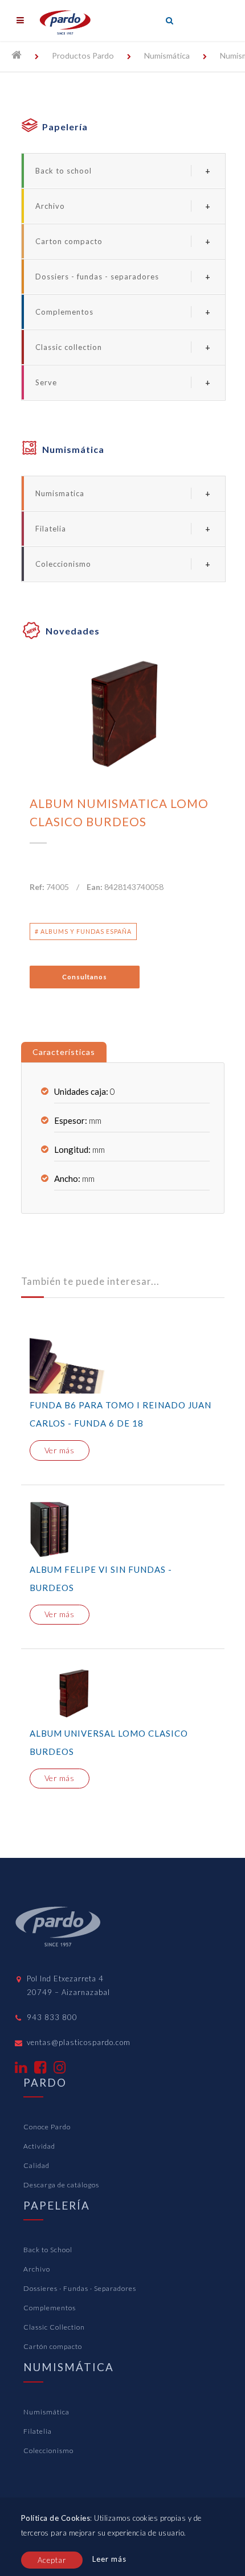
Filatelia (51, 529)
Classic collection (69, 347)
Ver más (60, 1450)
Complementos (64, 312)
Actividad (39, 2146)
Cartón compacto (53, 2346)
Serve (46, 382)
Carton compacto (69, 241)
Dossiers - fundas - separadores (97, 277)
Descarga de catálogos (61, 2185)
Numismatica (60, 493)
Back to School (48, 2250)
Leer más (109, 2559)
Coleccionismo (63, 564)
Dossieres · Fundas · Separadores (80, 2288)
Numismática (167, 55)
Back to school (64, 171)
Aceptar (52, 2560)
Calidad (36, 2165)
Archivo (50, 206)
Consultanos (85, 977)
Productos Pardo (83, 55)
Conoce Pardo (47, 2127)
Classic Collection (54, 2327)
